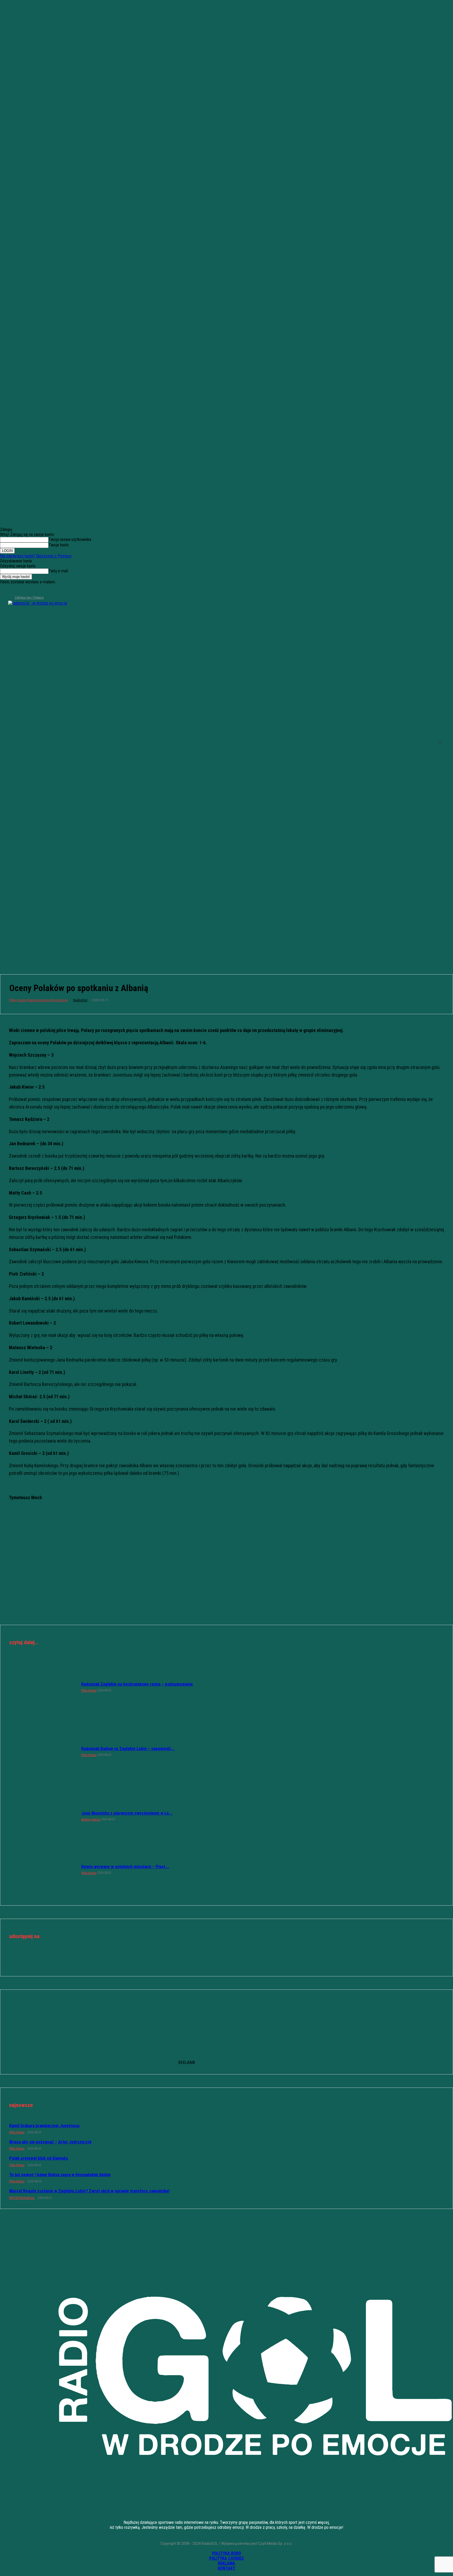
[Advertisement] (226, 923)
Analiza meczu (91, 1820)
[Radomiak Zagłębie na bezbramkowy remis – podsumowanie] (43, 1687)
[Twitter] (21, 590)
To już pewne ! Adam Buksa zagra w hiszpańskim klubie (60, 2175)
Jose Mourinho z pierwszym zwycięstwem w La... (127, 1813)
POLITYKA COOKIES (226, 2558)
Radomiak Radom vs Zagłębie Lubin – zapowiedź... (128, 1749)
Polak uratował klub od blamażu (39, 2158)
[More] (245, 1960)
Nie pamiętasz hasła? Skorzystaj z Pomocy (36, 556)
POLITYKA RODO (226, 2553)
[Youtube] (30, 590)
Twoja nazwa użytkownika (70, 539)
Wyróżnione (59, 1000)
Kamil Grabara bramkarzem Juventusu (44, 2126)
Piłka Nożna (18, 1000)
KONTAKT (227, 2568)
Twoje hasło (59, 545)
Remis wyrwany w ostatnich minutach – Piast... (125, 1867)
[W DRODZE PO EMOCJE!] (53, 742)
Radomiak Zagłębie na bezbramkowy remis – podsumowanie (137, 1684)
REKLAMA (226, 2563)
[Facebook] (4, 590)
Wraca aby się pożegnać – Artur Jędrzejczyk (50, 2142)
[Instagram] (12, 590)
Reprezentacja (38, 1000)
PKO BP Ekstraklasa (22, 2198)
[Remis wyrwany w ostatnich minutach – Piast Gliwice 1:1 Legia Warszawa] (43, 1869)
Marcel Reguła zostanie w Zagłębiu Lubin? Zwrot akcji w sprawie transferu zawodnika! (89, 2191)
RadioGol (80, 1000)
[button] (440, 742)
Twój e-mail (58, 571)
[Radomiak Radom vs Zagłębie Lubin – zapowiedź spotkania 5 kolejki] (43, 1751)
